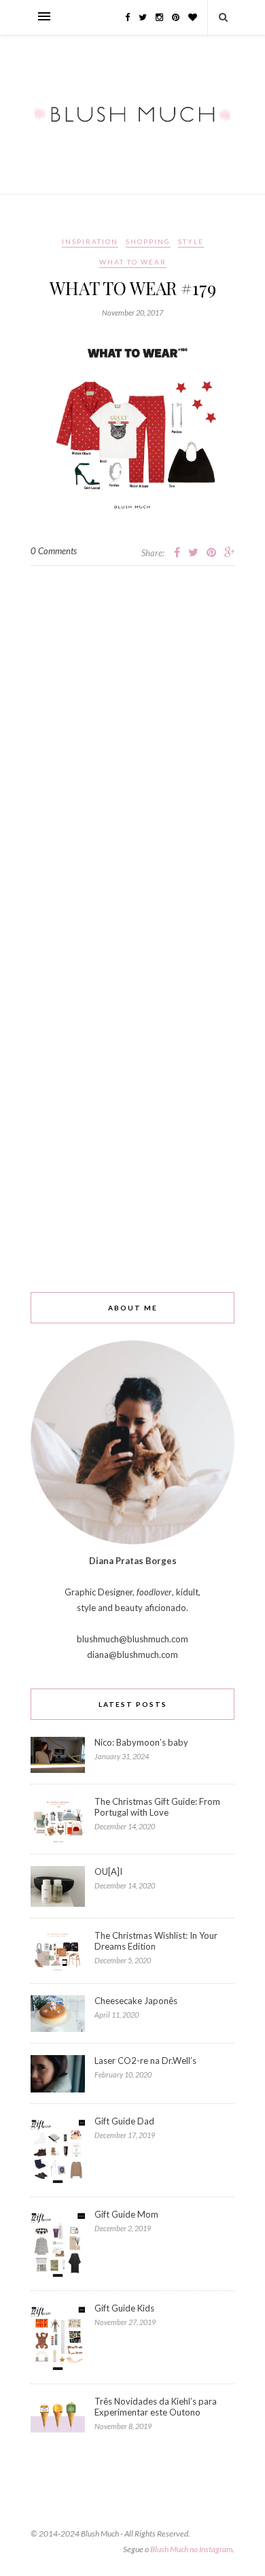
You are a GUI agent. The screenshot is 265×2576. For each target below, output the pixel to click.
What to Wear (133, 262)
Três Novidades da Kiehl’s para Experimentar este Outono (156, 2407)
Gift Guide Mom (126, 2214)
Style (191, 241)
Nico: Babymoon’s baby (141, 1742)
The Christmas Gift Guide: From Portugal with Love (157, 1807)
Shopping (148, 241)
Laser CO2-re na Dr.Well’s (145, 2061)
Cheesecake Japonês (136, 2001)
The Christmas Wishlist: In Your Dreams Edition (156, 1941)
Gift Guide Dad (124, 2121)
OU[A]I (108, 1871)
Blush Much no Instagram (191, 2549)
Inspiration (90, 241)
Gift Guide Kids (124, 2308)
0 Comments (54, 551)
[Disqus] (132, 736)
